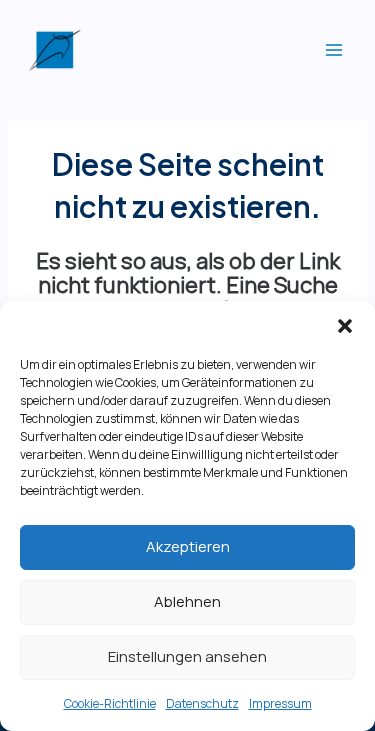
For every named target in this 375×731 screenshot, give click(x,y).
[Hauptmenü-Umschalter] (334, 50)
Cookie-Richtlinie (110, 703)
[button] (345, 326)
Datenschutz (202, 703)
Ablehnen (187, 601)
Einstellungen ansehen (187, 656)
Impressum (280, 703)
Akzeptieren (188, 546)
